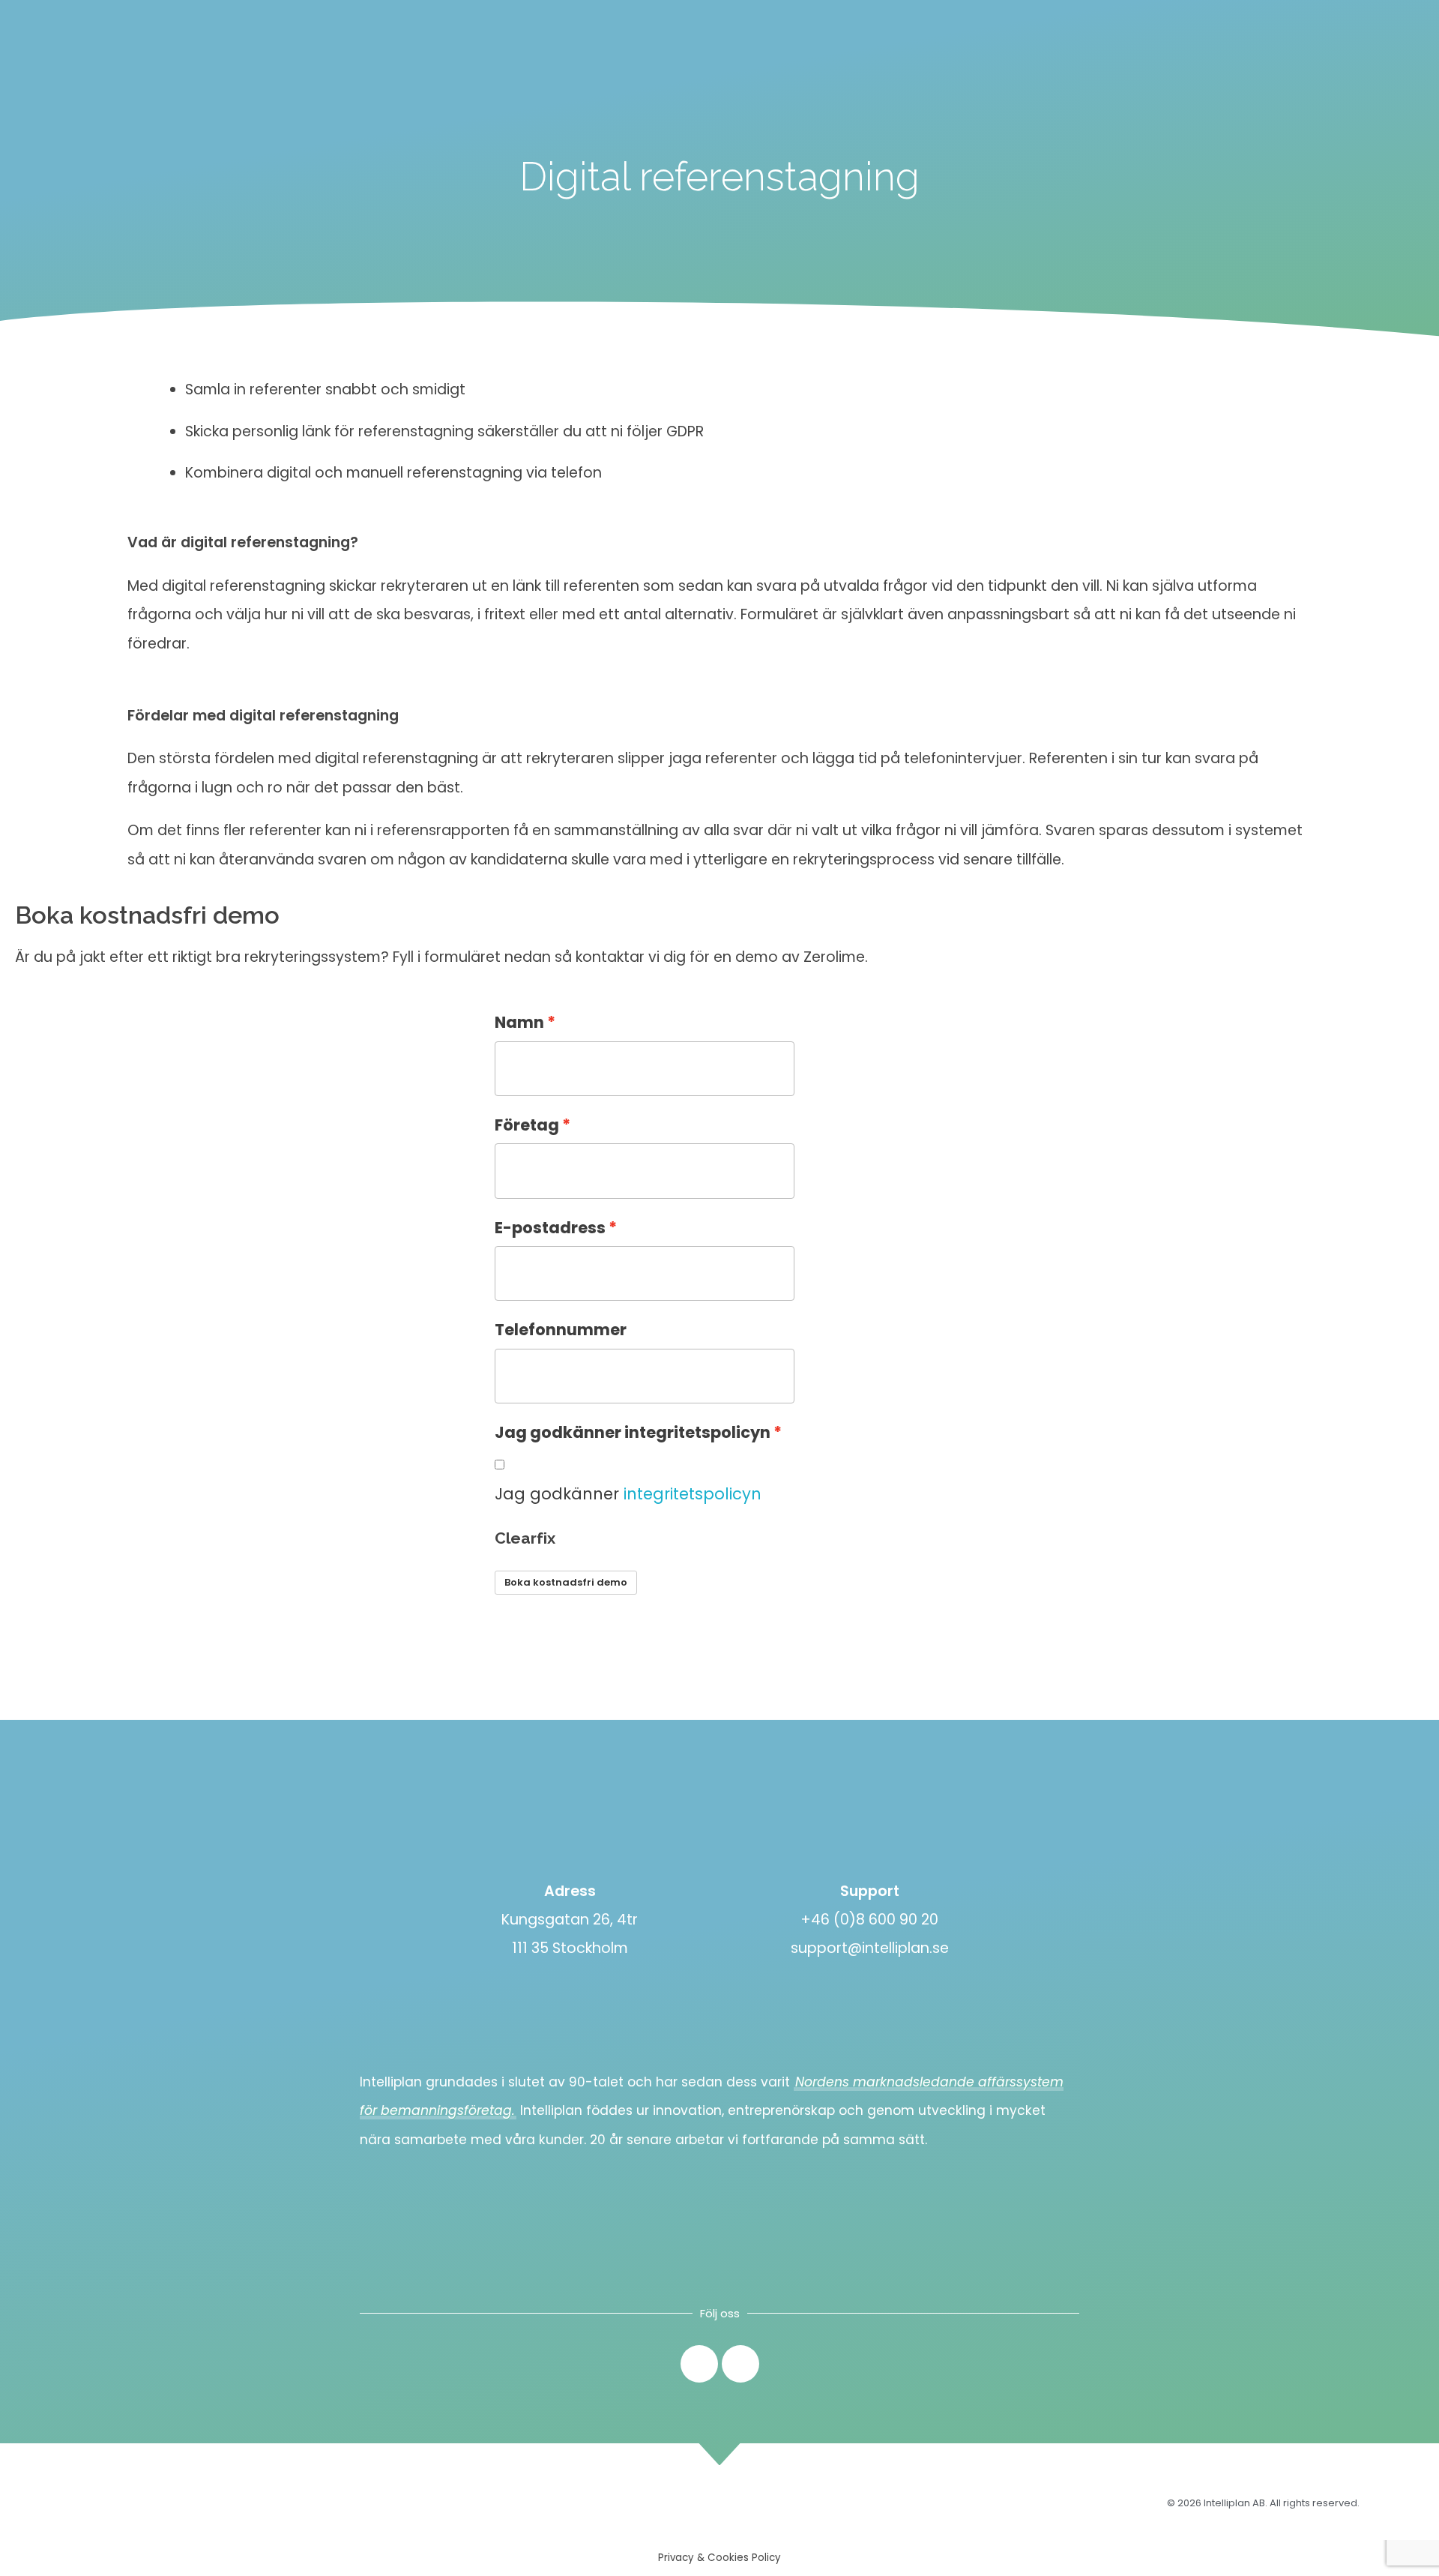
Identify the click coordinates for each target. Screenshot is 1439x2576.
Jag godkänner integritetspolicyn (633, 1432)
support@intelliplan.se (870, 1948)
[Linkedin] (699, 2364)
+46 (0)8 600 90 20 (869, 1920)
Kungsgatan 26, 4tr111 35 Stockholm (570, 1934)
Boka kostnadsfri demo (566, 1582)
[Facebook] (740, 2364)
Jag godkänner (628, 1494)
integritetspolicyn (693, 1494)
